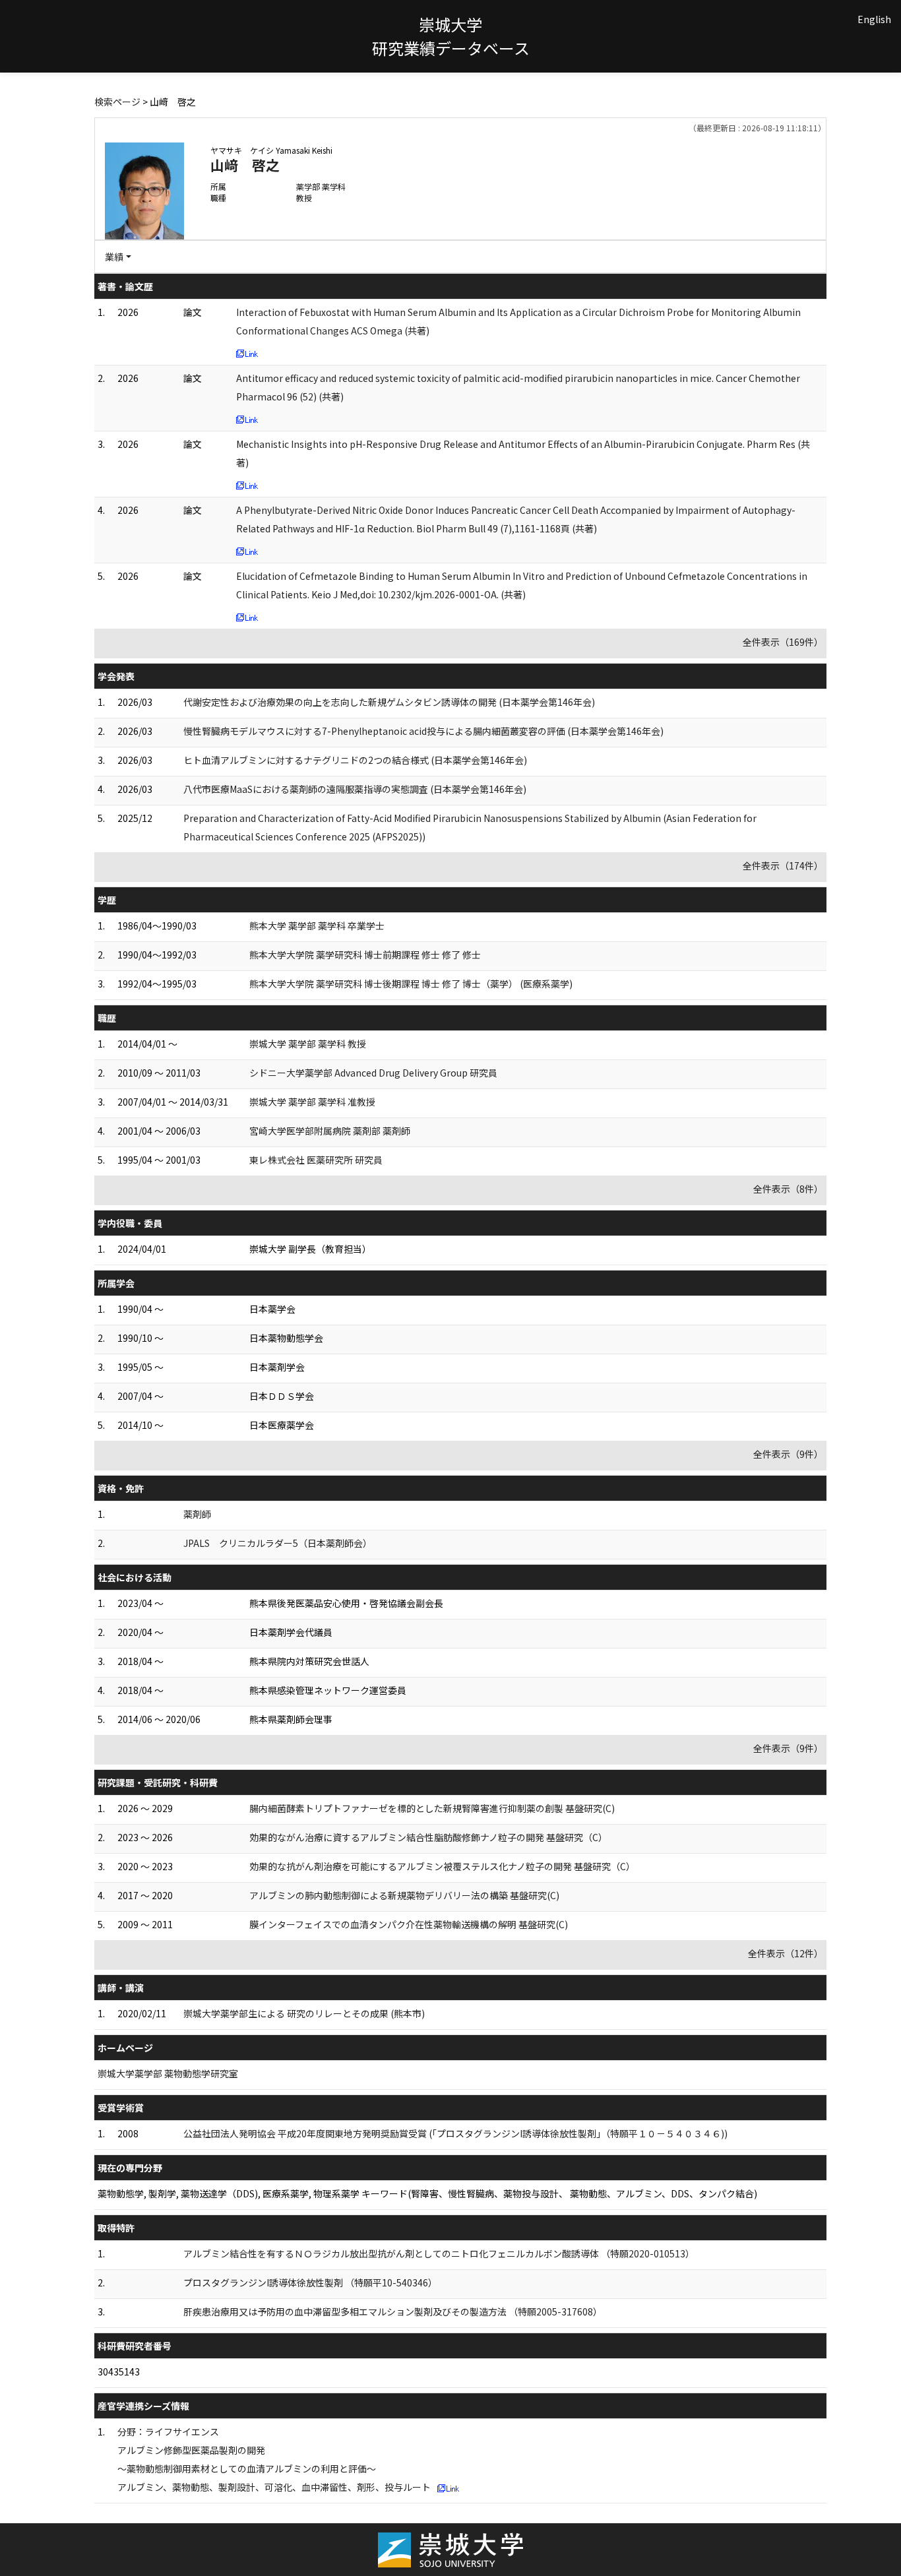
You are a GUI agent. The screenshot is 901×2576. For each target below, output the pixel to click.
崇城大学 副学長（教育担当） (310, 1249)
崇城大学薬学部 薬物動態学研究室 (168, 2073)
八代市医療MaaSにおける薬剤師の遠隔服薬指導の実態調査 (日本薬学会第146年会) (355, 789)
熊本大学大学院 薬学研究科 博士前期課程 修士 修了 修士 (365, 955)
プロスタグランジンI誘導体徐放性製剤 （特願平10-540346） (310, 2282)
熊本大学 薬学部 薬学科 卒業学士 (317, 926)
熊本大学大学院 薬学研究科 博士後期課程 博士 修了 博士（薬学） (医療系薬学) (411, 984)
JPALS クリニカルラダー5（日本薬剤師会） (278, 1543)
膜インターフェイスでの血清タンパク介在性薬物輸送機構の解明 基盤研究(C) (409, 1924)
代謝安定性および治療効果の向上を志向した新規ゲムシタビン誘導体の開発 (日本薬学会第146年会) (389, 702)
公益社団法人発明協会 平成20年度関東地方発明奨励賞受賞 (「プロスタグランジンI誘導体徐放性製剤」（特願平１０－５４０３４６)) (455, 2133)
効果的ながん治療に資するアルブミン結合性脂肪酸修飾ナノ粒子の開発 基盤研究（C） (428, 1837)
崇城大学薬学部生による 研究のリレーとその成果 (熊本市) (304, 2013)
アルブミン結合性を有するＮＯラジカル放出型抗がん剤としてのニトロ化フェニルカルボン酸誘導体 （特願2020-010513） (439, 2253)
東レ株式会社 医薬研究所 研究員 (316, 1160)
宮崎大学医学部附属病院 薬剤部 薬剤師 (330, 1131)
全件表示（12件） (786, 1953)
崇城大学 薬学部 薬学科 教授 (308, 1044)
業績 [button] (114, 257)
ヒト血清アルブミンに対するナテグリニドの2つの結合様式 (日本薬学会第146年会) (355, 760)
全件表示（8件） (788, 1189)
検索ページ (117, 102)
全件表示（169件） (783, 642)
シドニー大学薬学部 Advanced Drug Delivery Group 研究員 (373, 1073)
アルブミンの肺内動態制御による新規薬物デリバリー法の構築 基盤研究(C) (404, 1895)
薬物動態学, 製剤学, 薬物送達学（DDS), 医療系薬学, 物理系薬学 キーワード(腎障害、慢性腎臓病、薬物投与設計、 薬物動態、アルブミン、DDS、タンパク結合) (427, 2193)
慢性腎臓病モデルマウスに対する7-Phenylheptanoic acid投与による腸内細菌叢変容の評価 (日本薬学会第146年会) (423, 731)
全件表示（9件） (788, 1454)
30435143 (119, 2372)
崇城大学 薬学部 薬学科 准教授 (312, 1102)
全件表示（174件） (783, 865)
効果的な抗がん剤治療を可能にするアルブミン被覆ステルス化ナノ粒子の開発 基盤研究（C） (442, 1866)
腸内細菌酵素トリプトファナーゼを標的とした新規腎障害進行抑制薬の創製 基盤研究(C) (432, 1808)
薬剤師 (197, 1514)
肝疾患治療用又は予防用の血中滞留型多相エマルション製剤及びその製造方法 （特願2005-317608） (393, 2311)
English (874, 19)
